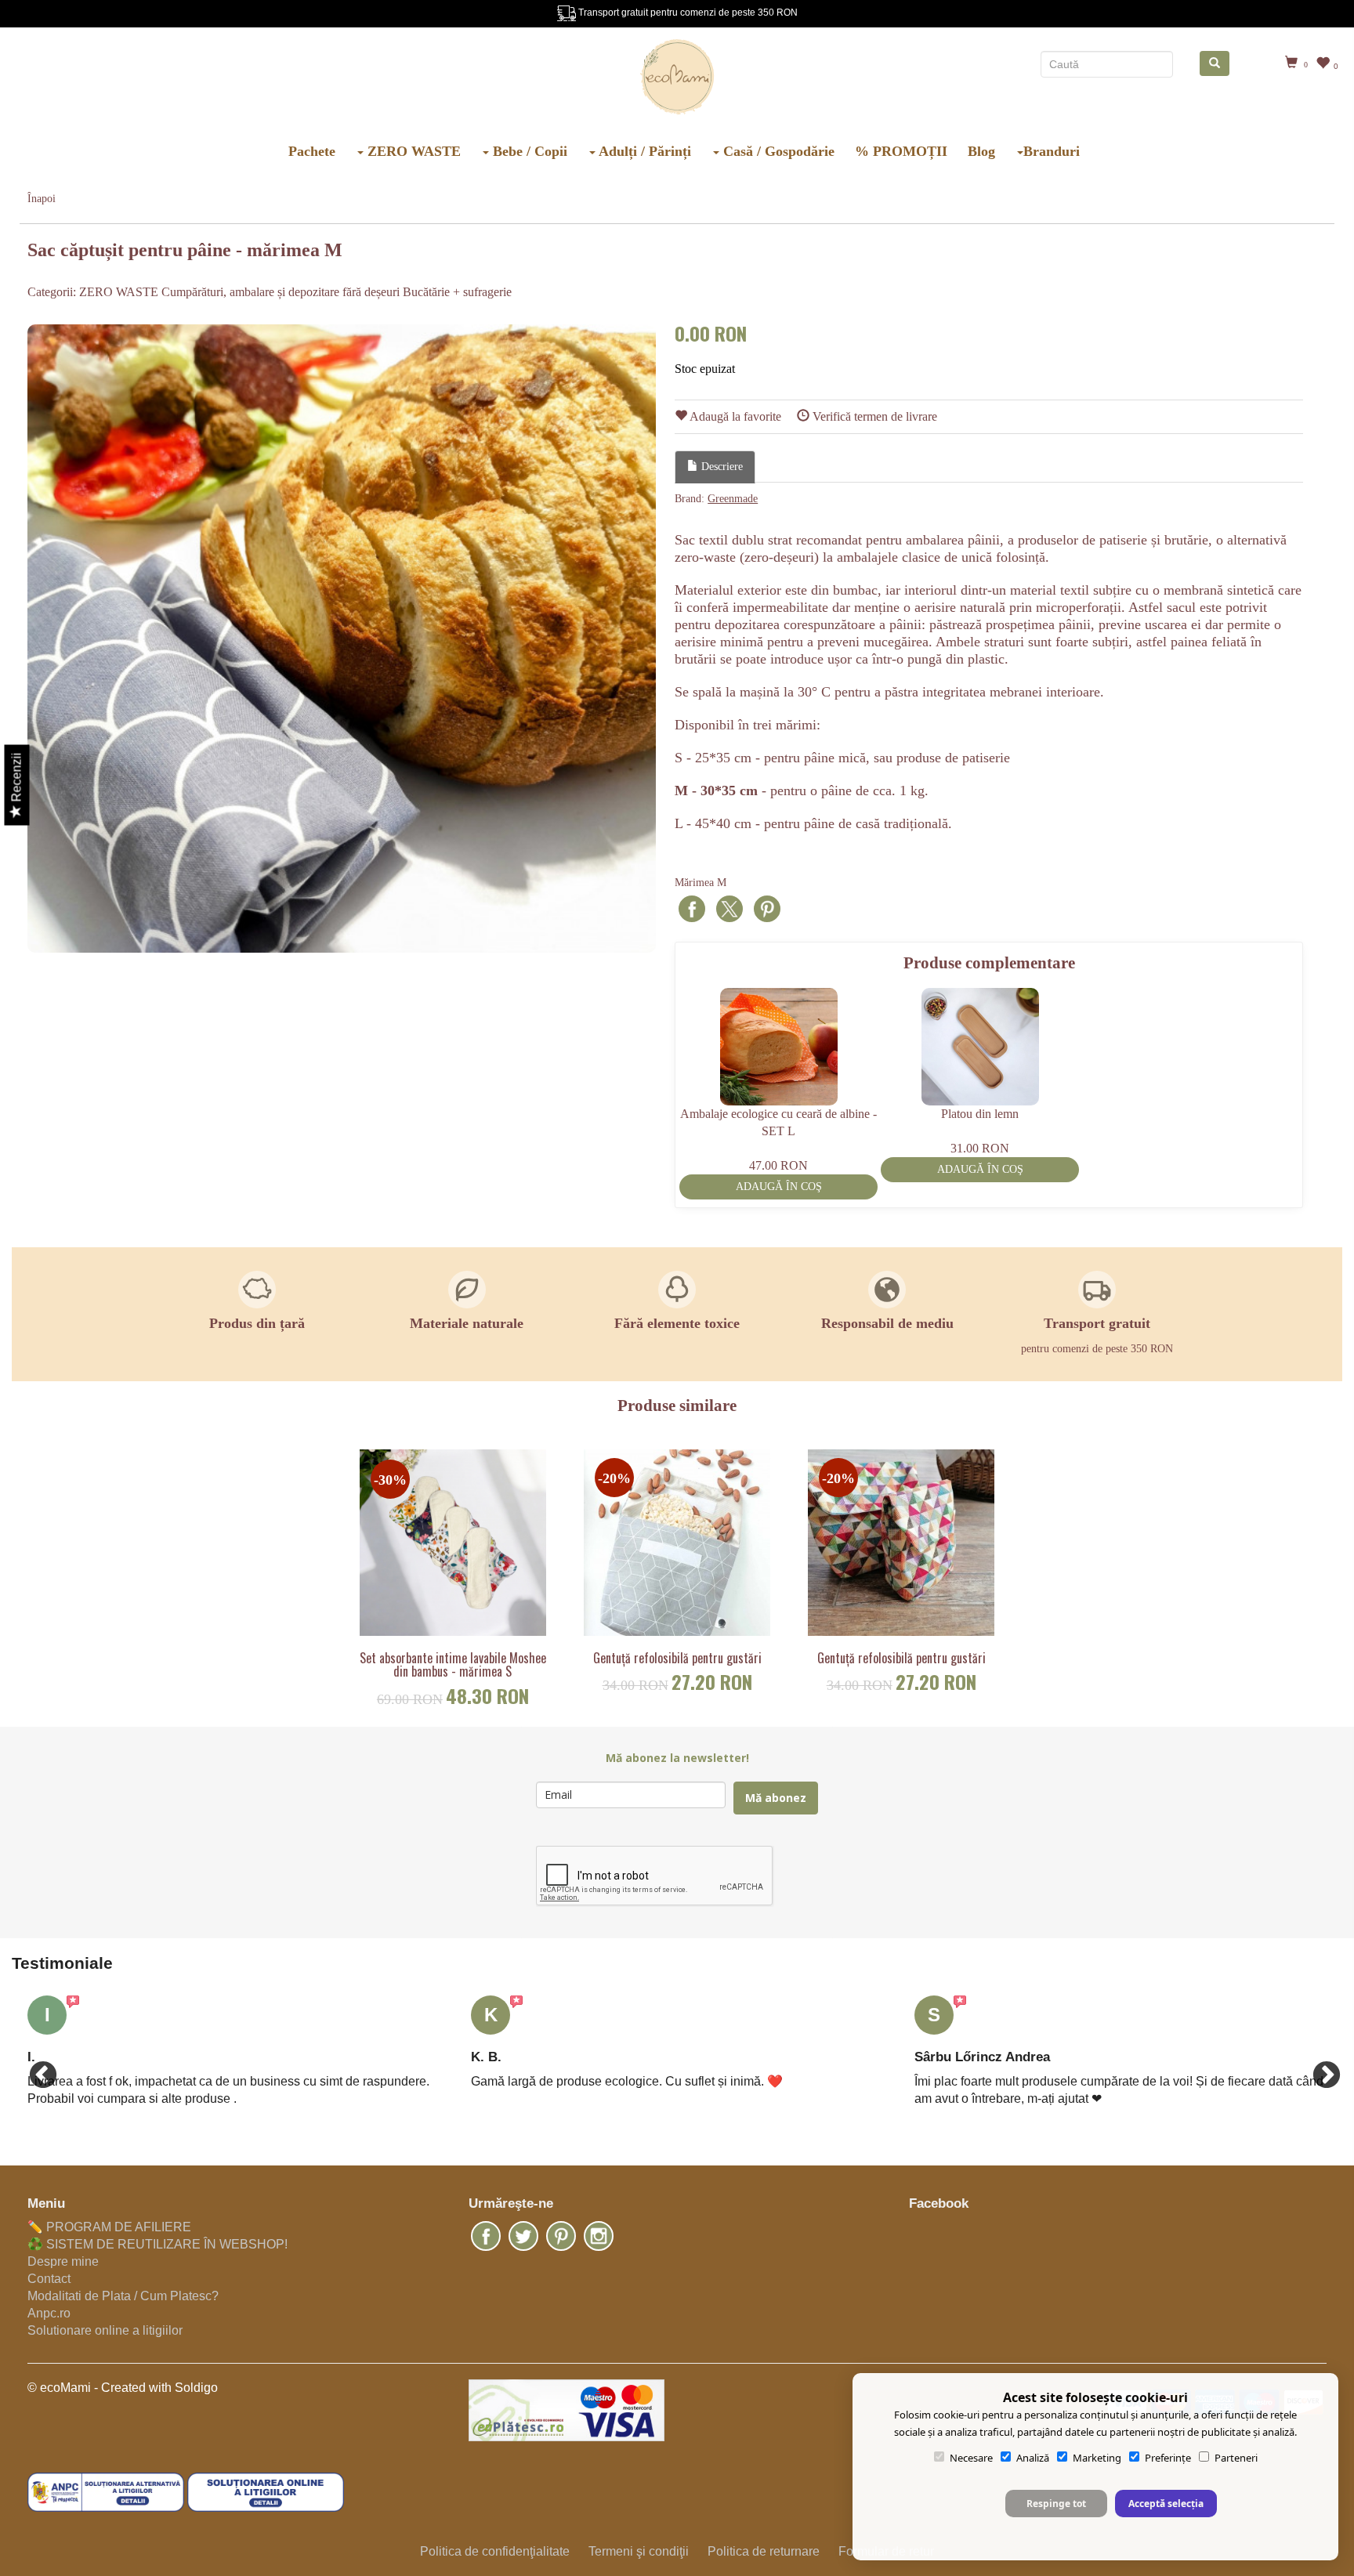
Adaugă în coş (779, 1187)
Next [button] (1319, 2068)
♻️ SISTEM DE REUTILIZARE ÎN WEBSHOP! (157, 2244)
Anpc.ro (49, 2313)
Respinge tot (1056, 2504)
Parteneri (1236, 2458)
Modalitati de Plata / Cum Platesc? (123, 2296)
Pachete (312, 151)
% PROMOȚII (901, 151)
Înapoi (42, 199)
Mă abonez (776, 1798)
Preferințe (1168, 2458)
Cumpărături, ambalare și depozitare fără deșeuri (281, 292)
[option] (342, 639)
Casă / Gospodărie (777, 151)
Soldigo (196, 2388)
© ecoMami (59, 2388)
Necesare (971, 2458)
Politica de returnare (764, 2551)
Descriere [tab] (720, 467)
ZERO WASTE (412, 151)
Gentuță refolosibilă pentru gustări (677, 1659)
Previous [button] (35, 2068)
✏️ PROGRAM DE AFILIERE (109, 2227)
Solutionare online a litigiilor (105, 2330)
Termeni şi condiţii (639, 2551)
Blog (981, 151)
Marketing (1097, 2458)
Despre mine (63, 2261)
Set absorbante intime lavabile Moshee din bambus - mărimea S (453, 1665)
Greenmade (733, 499)
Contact (49, 2279)
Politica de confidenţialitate (495, 2551)
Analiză (1033, 2458)
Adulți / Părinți (643, 151)
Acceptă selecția (1166, 2504)
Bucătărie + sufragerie (457, 292)
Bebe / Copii (528, 151)
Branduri (1052, 151)
